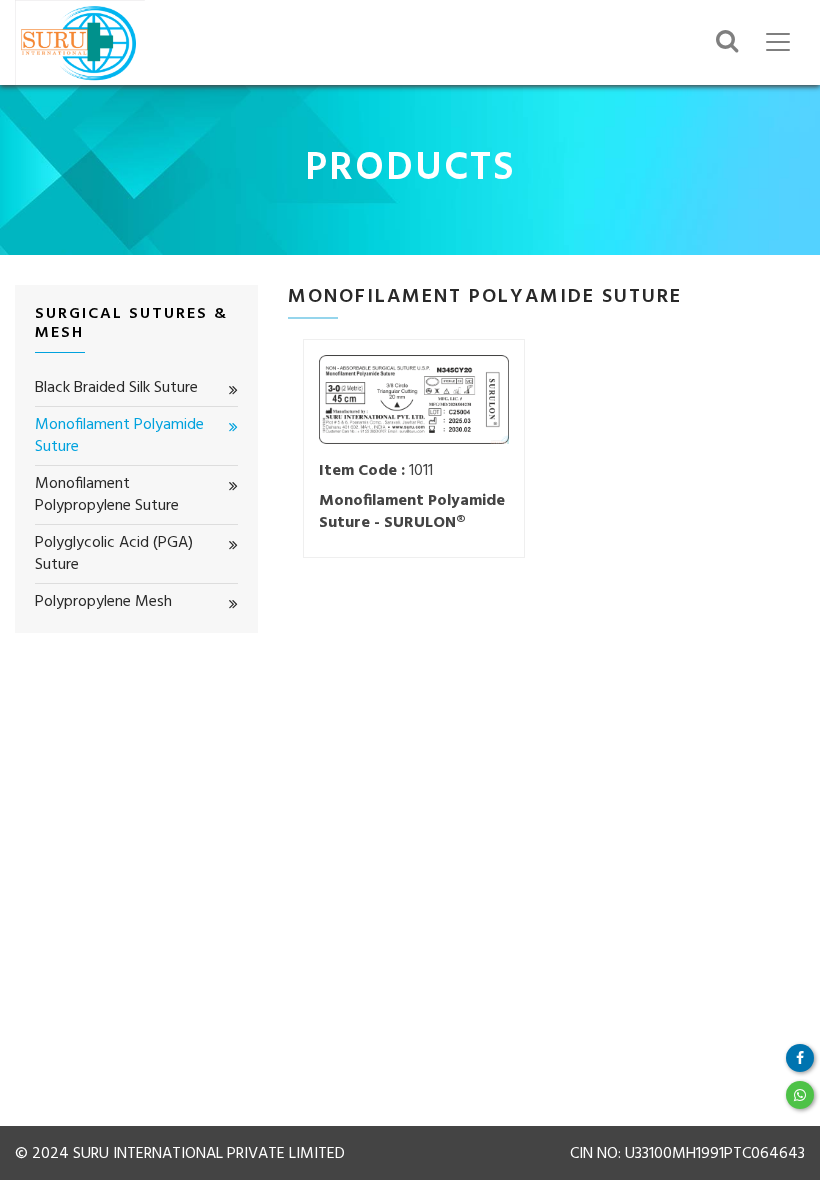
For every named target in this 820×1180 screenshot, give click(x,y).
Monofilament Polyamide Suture (119, 437)
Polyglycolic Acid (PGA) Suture (114, 555)
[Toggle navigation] (778, 42)
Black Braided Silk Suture (116, 389)
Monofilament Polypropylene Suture (107, 496)
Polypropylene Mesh (103, 602)
